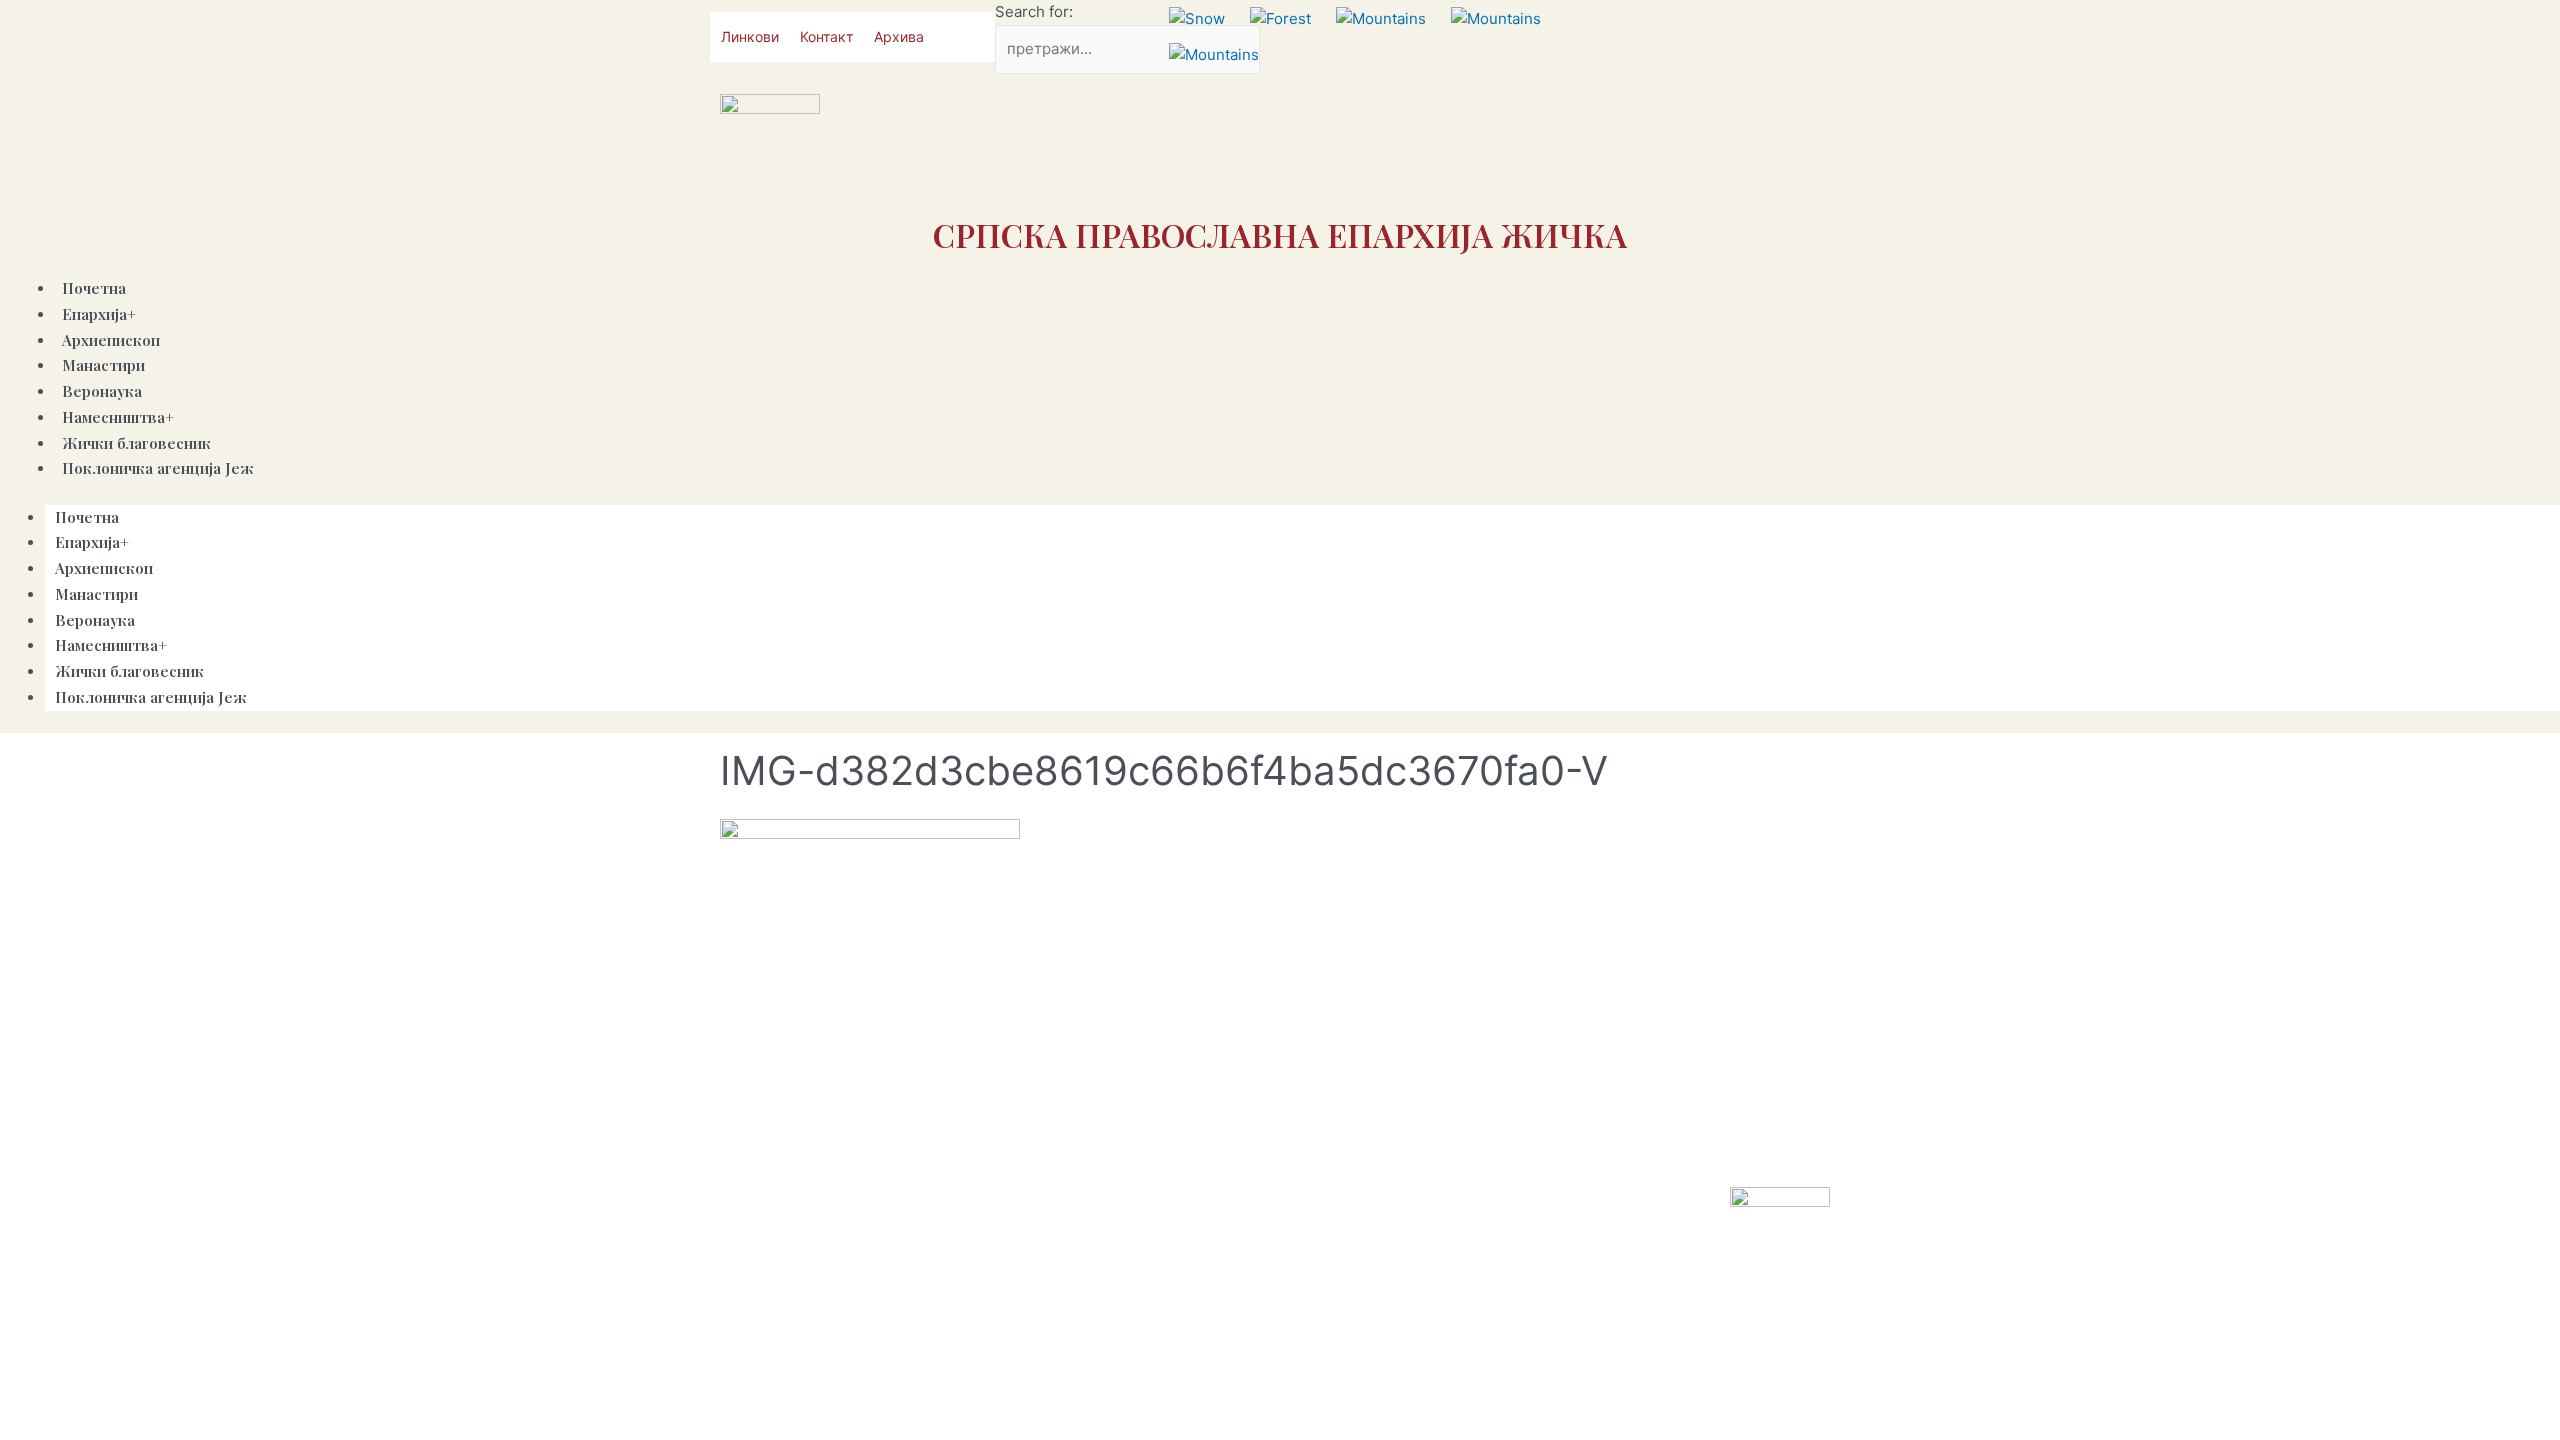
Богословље (1699, 1141)
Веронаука (95, 620)
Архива (899, 36)
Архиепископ (104, 568)
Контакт (826, 36)
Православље (1388, 1141)
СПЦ (1312, 1141)
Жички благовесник (129, 671)
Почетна (87, 517)
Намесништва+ (118, 417)
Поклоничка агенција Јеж (158, 468)
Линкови (750, 36)
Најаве (1622, 1141)
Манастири (96, 594)
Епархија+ (99, 314)
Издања (1560, 1141)
